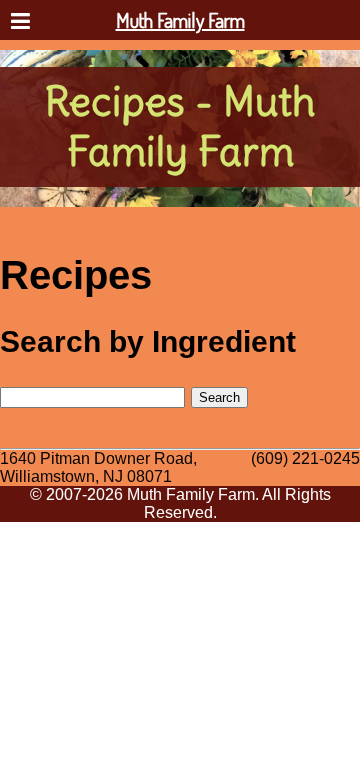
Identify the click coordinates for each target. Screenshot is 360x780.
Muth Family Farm (180, 20)
